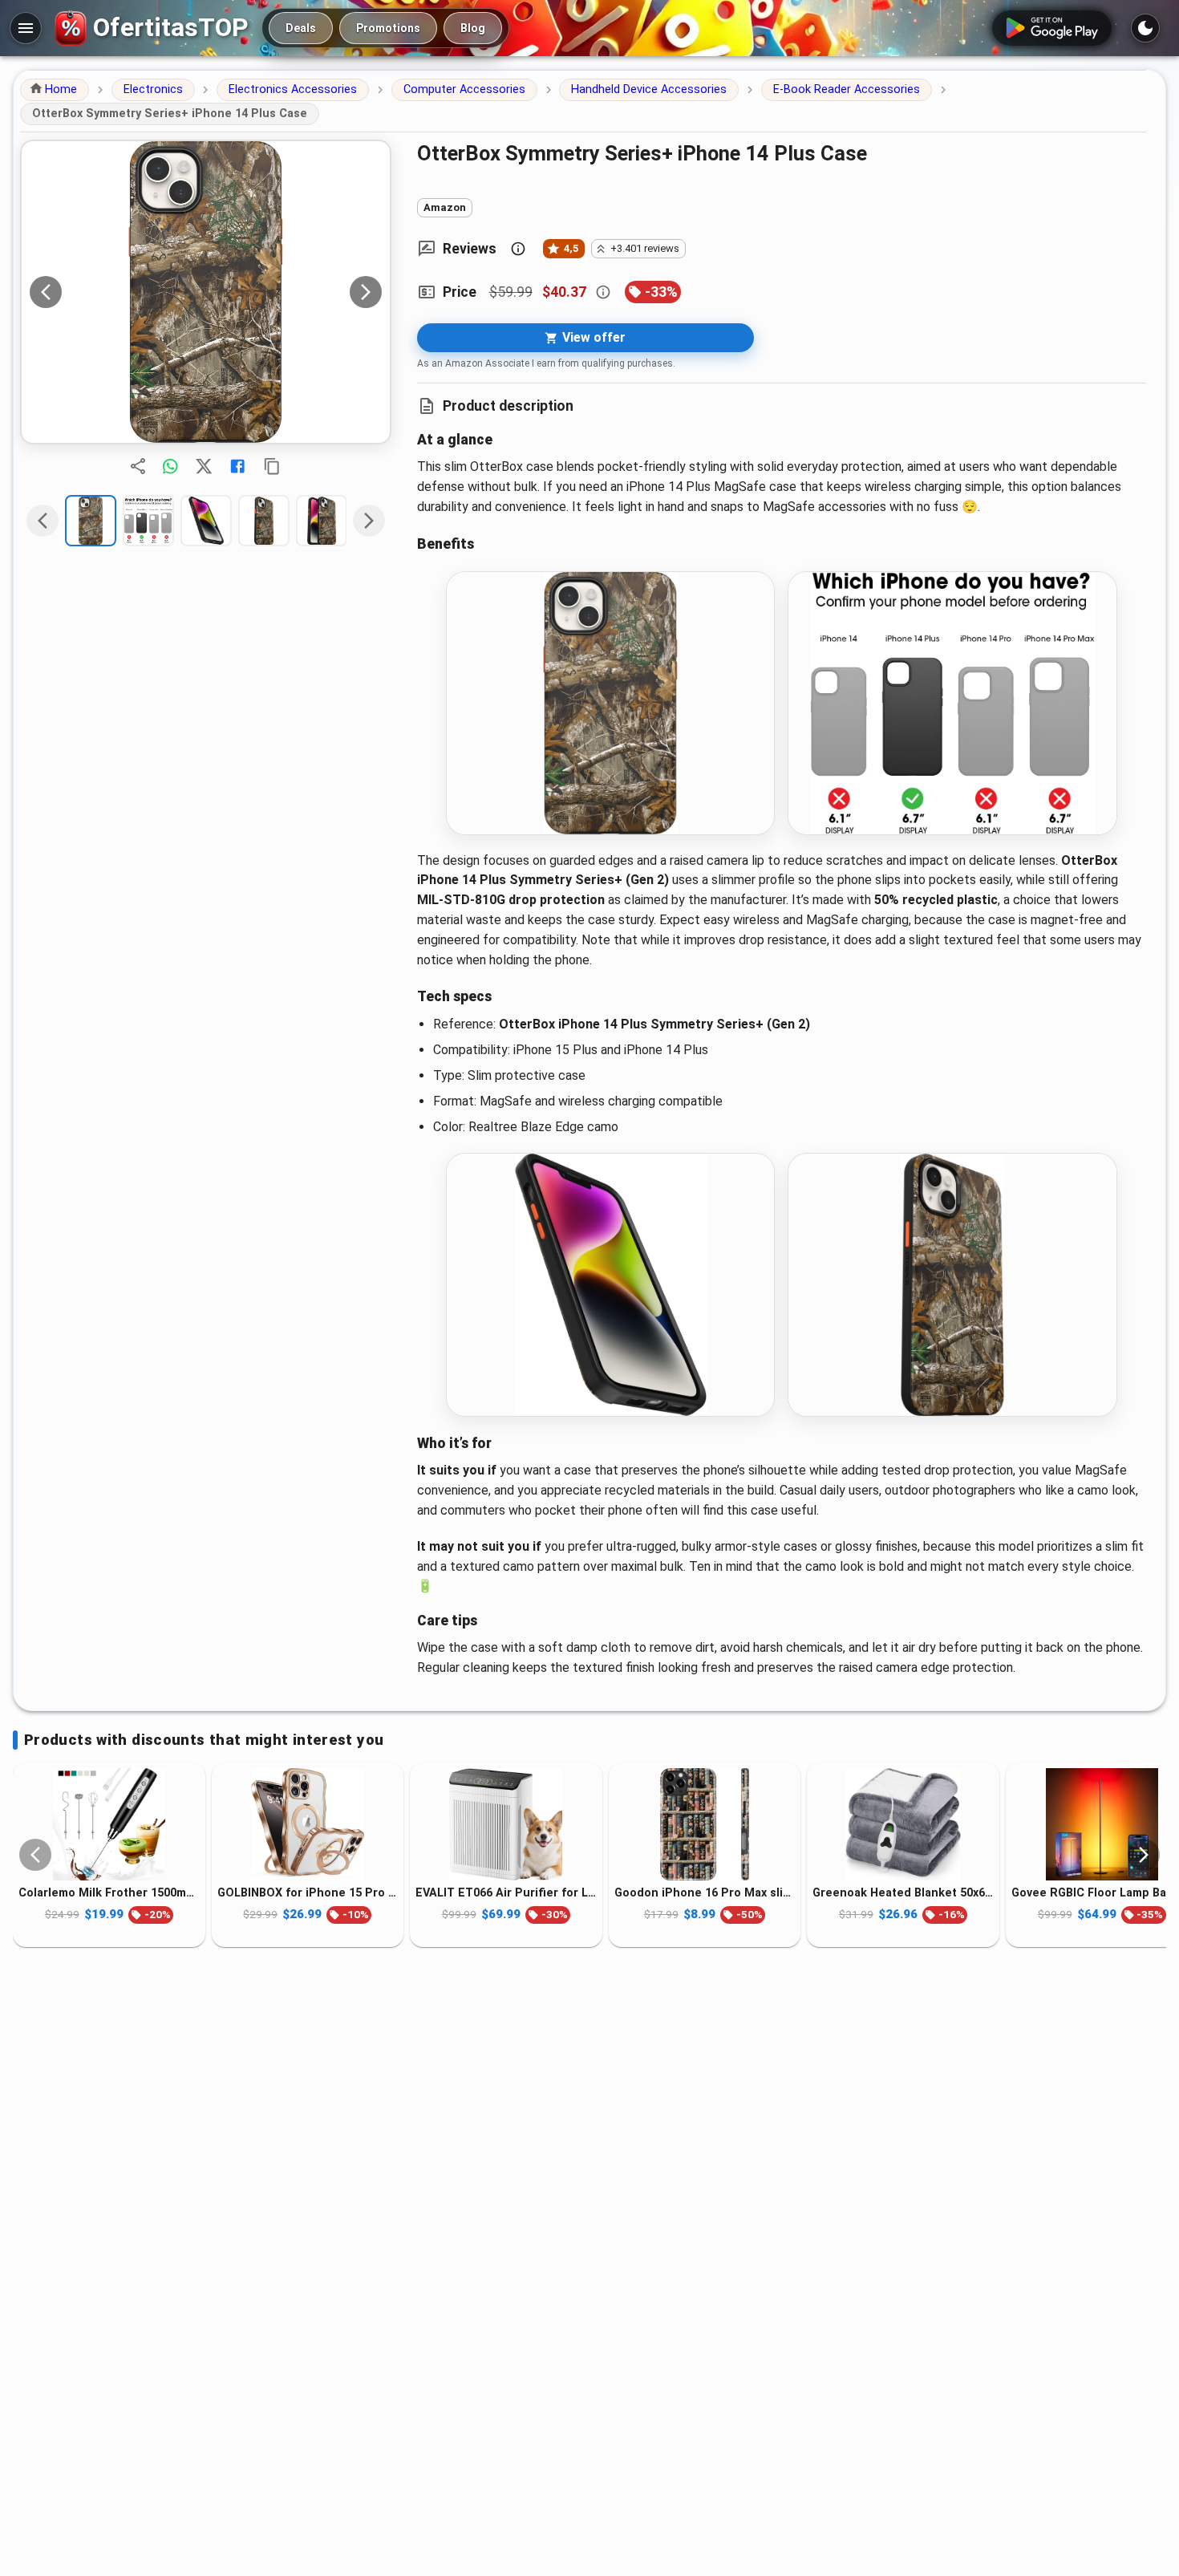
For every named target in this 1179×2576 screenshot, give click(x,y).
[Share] (138, 466)
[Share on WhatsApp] (170, 466)
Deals (301, 28)
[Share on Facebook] (237, 466)
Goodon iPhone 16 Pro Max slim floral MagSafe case (705, 1893)
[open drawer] (26, 28)
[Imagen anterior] (46, 292)
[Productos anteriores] (35, 1855)
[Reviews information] (518, 249)
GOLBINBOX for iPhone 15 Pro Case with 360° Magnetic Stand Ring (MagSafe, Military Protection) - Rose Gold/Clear (308, 1893)
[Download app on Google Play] (1052, 28)
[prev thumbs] (43, 521)
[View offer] (206, 292)
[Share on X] (204, 466)
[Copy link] (272, 466)
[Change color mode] (1145, 28)
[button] (55, 90)
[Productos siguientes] (1144, 1855)
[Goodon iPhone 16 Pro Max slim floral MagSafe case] (705, 1824)
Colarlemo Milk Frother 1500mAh (109, 1893)
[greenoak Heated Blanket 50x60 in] (903, 1824)
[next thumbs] (369, 521)
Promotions (388, 28)
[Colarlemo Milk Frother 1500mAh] (109, 1824)
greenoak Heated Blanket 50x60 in (903, 1893)
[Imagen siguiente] (366, 292)
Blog (473, 28)
